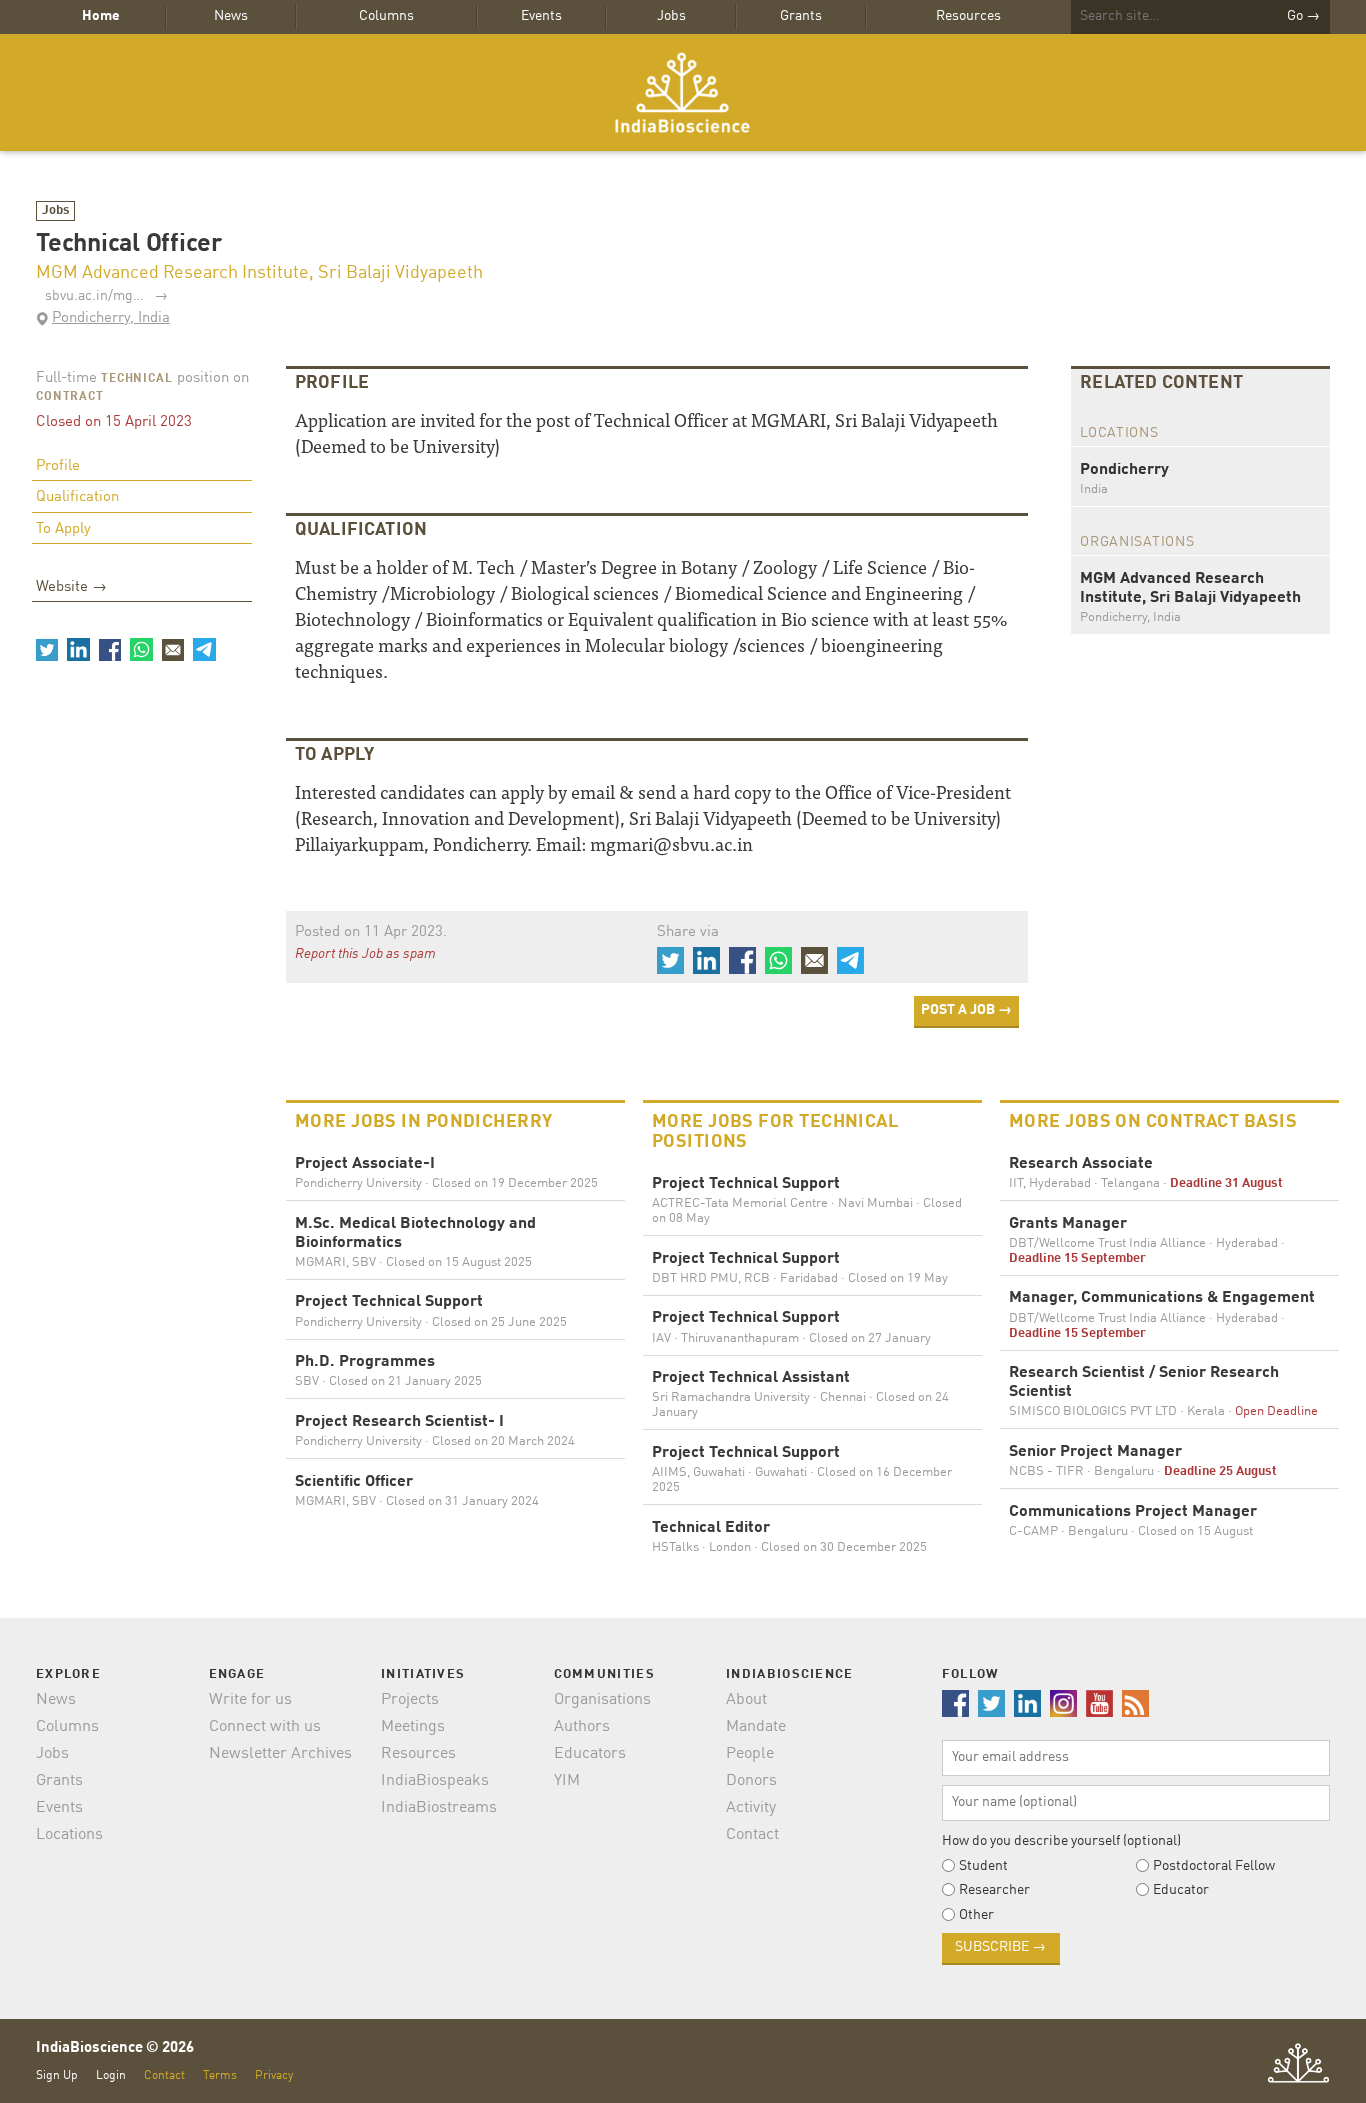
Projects (410, 1700)
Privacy (274, 2075)
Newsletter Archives (280, 1754)
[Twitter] (47, 649)
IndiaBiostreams (439, 1808)
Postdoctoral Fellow (1214, 1866)
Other (976, 1915)
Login (111, 2075)
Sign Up (57, 2075)
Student (983, 1866)
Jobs (671, 16)
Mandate (756, 1727)
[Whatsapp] (141, 649)
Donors (751, 1781)
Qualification (77, 497)
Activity (751, 1808)
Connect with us (265, 1727)
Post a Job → (966, 1010)
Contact (752, 1835)
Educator (1181, 1890)
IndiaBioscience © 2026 (115, 2048)
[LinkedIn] (78, 649)
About (746, 1700)
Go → (1303, 16)
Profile (58, 466)
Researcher (994, 1890)
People (750, 1754)
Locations (69, 1835)
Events (541, 16)
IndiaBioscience (683, 92)
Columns (386, 16)
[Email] (173, 649)
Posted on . (371, 932)
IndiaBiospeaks (435, 1781)
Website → (71, 587)
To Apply (63, 529)
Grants (801, 16)
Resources (968, 16)
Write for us (250, 1700)
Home (101, 16)
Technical (137, 379)
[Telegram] (204, 649)
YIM (567, 1781)
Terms (220, 2075)
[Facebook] (110, 649)
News (231, 16)
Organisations (602, 1700)
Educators (590, 1754)
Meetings (413, 1727)
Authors (582, 1727)
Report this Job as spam (365, 954)
